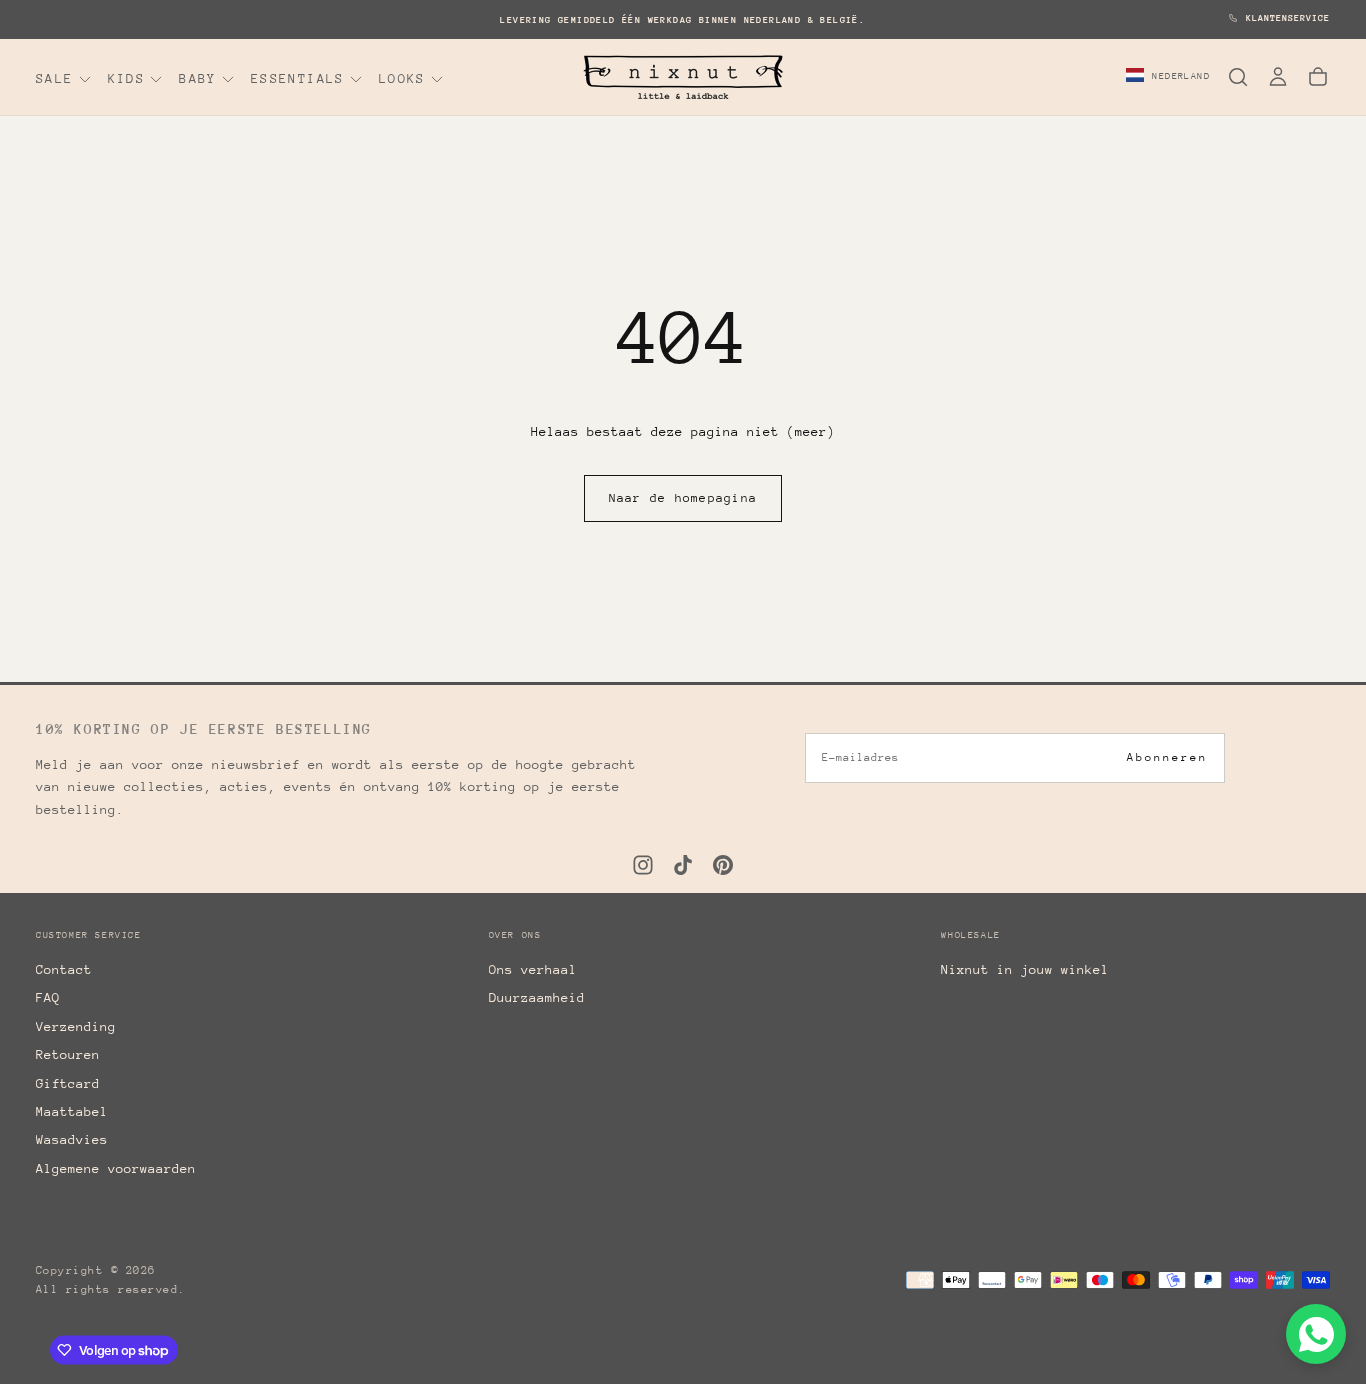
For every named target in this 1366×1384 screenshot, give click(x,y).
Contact (64, 969)
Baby (198, 78)
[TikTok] (683, 865)
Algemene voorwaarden (116, 1168)
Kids (127, 78)
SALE (55, 78)
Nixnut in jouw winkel (1025, 969)
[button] (1168, 77)
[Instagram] (643, 865)
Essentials (298, 78)
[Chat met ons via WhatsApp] (1316, 1334)
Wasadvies (72, 1139)
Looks (402, 78)
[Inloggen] (1278, 77)
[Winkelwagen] (1318, 77)
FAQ (48, 997)
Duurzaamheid (537, 997)
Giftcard (68, 1083)
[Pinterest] (723, 865)
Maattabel (72, 1111)
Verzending (76, 1026)
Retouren (68, 1054)
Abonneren (1167, 757)
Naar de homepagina (683, 498)
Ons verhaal (533, 969)
